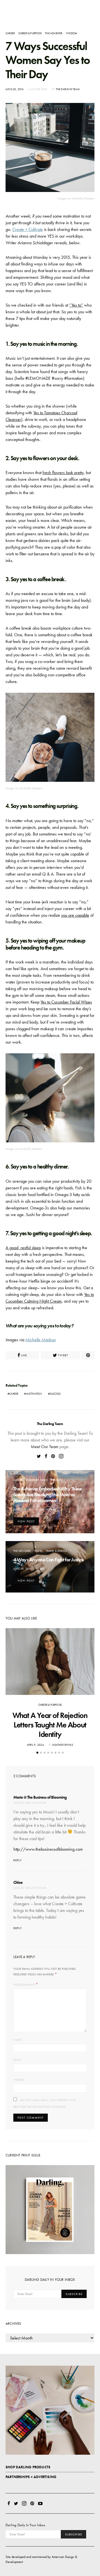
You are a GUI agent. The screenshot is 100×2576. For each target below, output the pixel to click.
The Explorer (22, 1551)
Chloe (18, 1882)
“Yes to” (76, 305)
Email (17, 2060)
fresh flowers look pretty (63, 473)
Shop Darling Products (28, 2467)
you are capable (75, 915)
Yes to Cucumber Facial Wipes (66, 1002)
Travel (38, 1551)
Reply (18, 1860)
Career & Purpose (30, 33)
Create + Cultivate (27, 229)
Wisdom (72, 33)
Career (10, 33)
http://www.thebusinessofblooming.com (48, 1849)
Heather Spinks (63, 1745)
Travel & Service (56, 1551)
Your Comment (24, 1985)
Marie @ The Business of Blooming (40, 1797)
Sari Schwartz (49, 1509)
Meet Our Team (45, 1447)
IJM (42, 1569)
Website (18, 2080)
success (55, 1394)
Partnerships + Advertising (31, 2477)
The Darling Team (68, 89)
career (14, 1394)
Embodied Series (37, 1480)
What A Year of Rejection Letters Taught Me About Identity (50, 1725)
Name (17, 2040)
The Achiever (54, 33)
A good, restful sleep (23, 1248)
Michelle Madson (41, 1340)
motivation (34, 1394)
